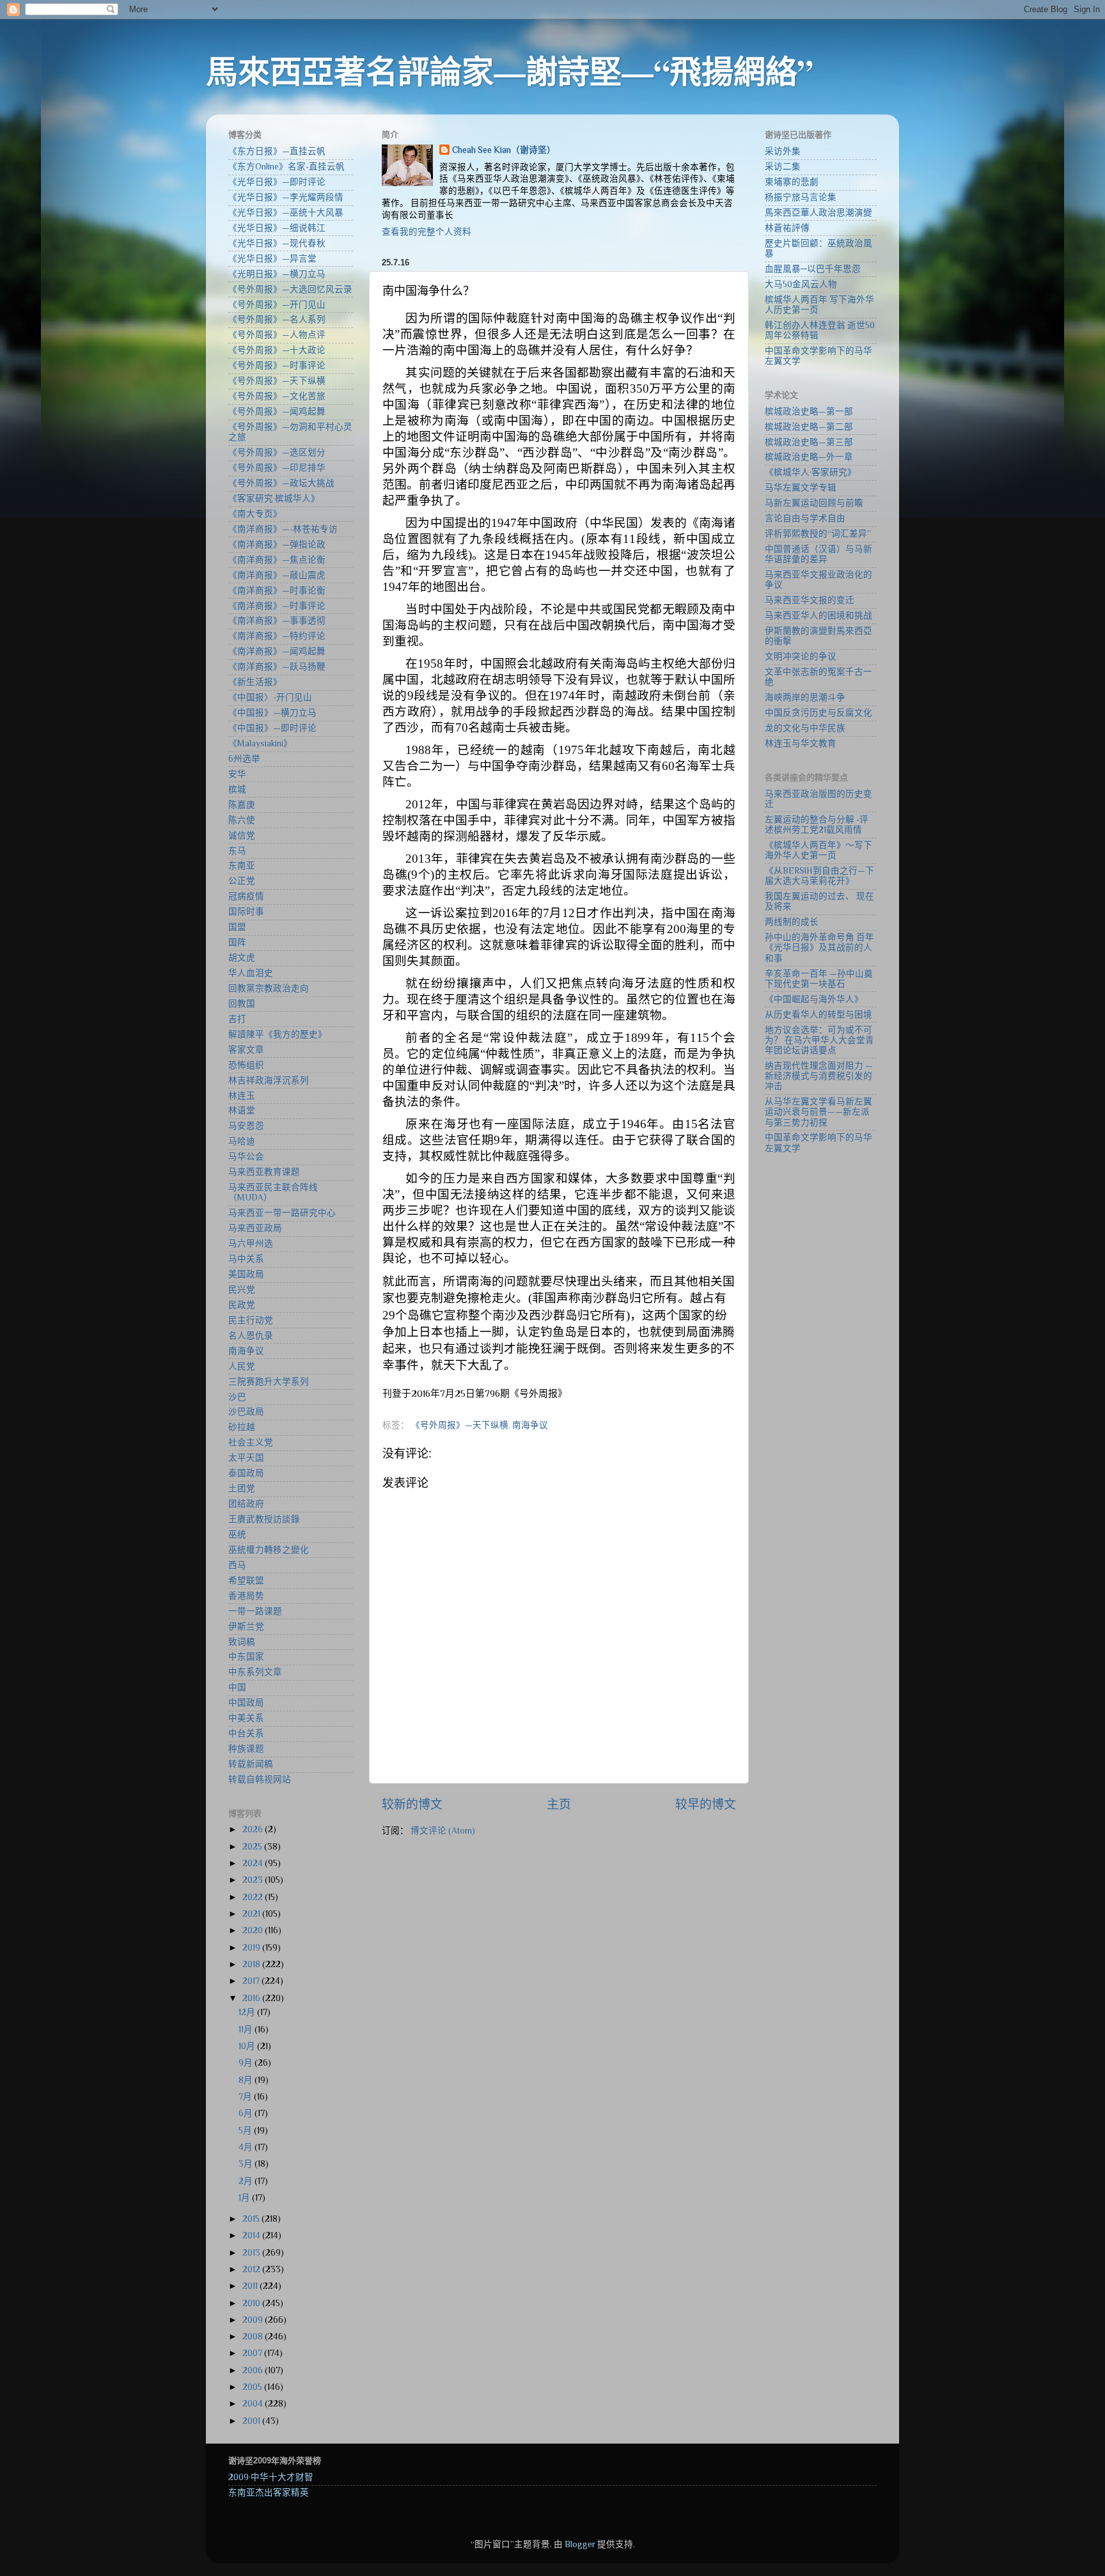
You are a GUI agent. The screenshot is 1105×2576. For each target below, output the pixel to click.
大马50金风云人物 (801, 284)
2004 (254, 2404)
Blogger (580, 2544)
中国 (237, 1687)
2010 (252, 2303)
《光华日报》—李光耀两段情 (286, 197)
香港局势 (246, 1596)
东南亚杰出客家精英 (269, 2493)
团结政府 (246, 1504)
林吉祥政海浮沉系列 (269, 1080)
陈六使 (242, 820)
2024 (254, 1863)
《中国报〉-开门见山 (270, 697)
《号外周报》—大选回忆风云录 (290, 289)
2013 (252, 2253)
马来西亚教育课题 (264, 1172)
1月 (245, 2198)
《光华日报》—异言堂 (272, 259)
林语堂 (242, 1111)
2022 (254, 1897)
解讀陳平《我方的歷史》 (278, 1034)
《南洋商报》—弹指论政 (277, 545)
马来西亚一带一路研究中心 (282, 1213)
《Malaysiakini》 (260, 743)
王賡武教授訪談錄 (264, 1519)
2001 (252, 2421)
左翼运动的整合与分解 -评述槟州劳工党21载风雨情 (817, 825)
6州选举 (244, 759)
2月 (247, 2181)
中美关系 (246, 1718)
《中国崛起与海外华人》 (814, 999)
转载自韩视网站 (260, 1779)
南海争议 (530, 1425)
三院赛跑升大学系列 (269, 1382)
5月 (246, 2131)
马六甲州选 (251, 1244)
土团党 (242, 1488)
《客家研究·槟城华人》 (274, 499)
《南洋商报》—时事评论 (277, 606)
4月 (247, 2147)
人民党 (242, 1366)
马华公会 (246, 1157)
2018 (252, 1964)
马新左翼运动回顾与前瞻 (814, 503)
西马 (237, 1565)
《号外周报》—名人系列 (277, 319)
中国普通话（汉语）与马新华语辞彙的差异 (819, 554)
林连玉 (242, 1096)
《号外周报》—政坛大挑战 (281, 483)
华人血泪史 (251, 973)
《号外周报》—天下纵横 (460, 1425)
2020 (254, 1930)
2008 (254, 2336)
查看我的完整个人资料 (427, 232)
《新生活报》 (255, 682)
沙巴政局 (246, 1412)
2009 (254, 2320)
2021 (252, 1914)
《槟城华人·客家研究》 (811, 472)
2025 (253, 1847)
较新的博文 (412, 1804)
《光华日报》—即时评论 (277, 182)
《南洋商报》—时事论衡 (277, 591)
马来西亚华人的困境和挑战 (819, 616)
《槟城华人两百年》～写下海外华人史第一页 (819, 850)
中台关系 (246, 1733)
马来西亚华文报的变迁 (810, 600)
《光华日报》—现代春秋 (277, 243)
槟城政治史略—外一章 (809, 457)
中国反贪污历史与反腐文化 (819, 713)
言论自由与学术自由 (805, 518)
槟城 (237, 789)
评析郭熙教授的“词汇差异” (818, 534)
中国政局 (246, 1703)
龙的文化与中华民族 (805, 728)
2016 (252, 1998)
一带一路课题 (255, 1611)
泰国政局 (246, 1473)
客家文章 (246, 1050)
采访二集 (783, 167)
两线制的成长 (792, 922)
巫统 (237, 1535)
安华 (237, 774)
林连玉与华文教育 (801, 743)
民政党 (242, 1305)
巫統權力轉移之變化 (269, 1550)
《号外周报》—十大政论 (277, 350)
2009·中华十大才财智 (271, 2477)
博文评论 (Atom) (443, 1831)
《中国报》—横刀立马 (272, 713)
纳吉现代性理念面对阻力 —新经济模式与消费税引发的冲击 (819, 1076)
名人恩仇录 (251, 1336)
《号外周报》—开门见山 (277, 305)
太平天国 (246, 1458)
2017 (252, 1981)
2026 (254, 1829)
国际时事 (246, 912)
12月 (248, 2012)
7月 (246, 2097)
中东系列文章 (255, 1672)
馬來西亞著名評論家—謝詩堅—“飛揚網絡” (510, 71)
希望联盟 (246, 1581)
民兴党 (242, 1290)
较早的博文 (706, 1804)
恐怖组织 (246, 1065)
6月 (247, 2113)
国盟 (237, 927)
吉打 (237, 1019)
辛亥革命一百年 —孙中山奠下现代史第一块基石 (819, 979)
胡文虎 (242, 958)
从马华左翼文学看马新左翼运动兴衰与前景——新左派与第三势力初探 (819, 1112)
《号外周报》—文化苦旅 (277, 396)
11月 (247, 2030)
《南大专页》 (255, 514)
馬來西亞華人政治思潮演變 (819, 213)
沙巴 (237, 1397)
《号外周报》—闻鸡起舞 (277, 412)
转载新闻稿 (251, 1764)
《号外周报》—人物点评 (277, 335)
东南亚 (242, 866)
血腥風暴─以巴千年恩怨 (813, 269)
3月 (247, 2164)
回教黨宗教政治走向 (269, 988)
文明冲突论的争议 (801, 656)
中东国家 (246, 1657)
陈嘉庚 (242, 805)
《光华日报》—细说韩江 (277, 228)
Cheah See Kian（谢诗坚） (504, 150)
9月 (247, 2063)
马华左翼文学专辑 (801, 488)
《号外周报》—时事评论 (277, 365)
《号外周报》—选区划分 (277, 452)
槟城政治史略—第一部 (809, 412)
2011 (251, 2286)
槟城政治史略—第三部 (809, 442)
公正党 (242, 881)
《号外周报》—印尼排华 (277, 468)
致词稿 (242, 1642)
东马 (237, 851)
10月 (248, 2046)
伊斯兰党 (246, 1627)
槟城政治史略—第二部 (809, 427)
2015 (252, 2219)
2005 (253, 2387)
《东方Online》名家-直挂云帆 (286, 167)
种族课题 (246, 1749)
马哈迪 (242, 1141)
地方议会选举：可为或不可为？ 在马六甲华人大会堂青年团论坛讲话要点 (819, 1040)
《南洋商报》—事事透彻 (277, 621)
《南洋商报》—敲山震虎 (277, 575)
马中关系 (246, 1259)
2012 (252, 2269)
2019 (252, 1948)
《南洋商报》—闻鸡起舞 (277, 651)
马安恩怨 (246, 1126)
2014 (252, 2235)
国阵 (237, 942)
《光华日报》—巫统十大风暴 (286, 213)
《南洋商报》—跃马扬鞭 (277, 667)
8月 (247, 2080)
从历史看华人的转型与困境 (819, 1015)
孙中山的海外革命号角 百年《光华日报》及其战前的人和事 (819, 947)
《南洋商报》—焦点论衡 (277, 560)
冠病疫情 (246, 896)
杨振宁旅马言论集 (801, 197)
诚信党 (242, 836)
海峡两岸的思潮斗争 (805, 697)
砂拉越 (242, 1427)
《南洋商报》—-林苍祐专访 (283, 529)
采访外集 (783, 151)
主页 (559, 1804)
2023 (254, 1880)
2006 (254, 2370)
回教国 (242, 1004)
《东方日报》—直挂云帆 (277, 151)
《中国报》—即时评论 (272, 728)
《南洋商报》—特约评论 (277, 636)
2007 (253, 2353)
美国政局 (246, 1274)
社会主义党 (251, 1442)
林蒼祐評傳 (787, 228)
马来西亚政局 (255, 1228)
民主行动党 (251, 1320)
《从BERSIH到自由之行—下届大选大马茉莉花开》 (819, 876)
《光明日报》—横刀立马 (277, 274)
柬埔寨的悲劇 (792, 182)
